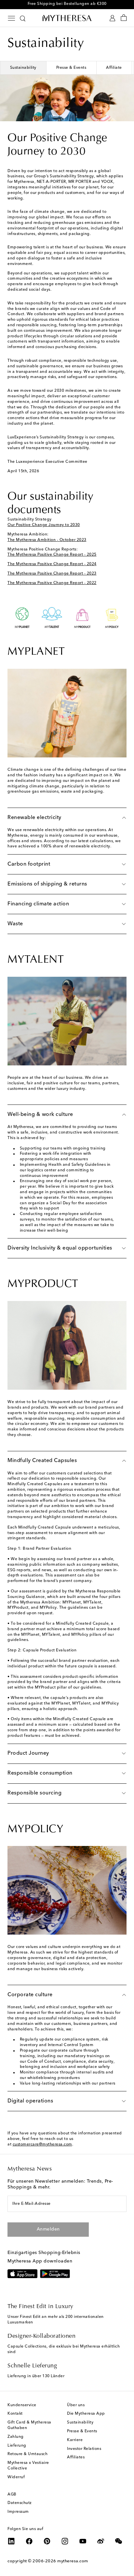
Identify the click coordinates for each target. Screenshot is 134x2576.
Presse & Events (71, 68)
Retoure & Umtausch (27, 2454)
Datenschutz (20, 2503)
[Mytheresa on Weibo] (101, 2541)
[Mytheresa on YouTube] (83, 2541)
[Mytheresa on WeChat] (119, 2541)
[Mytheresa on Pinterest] (47, 2541)
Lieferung (17, 2446)
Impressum (18, 2512)
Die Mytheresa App (86, 2414)
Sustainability (23, 68)
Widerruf (16, 2477)
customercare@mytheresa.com (42, 2144)
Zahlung (16, 2437)
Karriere (75, 2440)
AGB (12, 2495)
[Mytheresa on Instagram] (65, 2541)
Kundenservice (22, 2405)
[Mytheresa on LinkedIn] (11, 2541)
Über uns (76, 2405)
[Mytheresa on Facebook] (29, 2541)
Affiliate (114, 68)
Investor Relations (84, 2449)
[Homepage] (67, 18)
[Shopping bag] (124, 18)
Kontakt (15, 2414)
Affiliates (76, 2457)
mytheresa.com (73, 2561)
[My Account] (112, 18)
